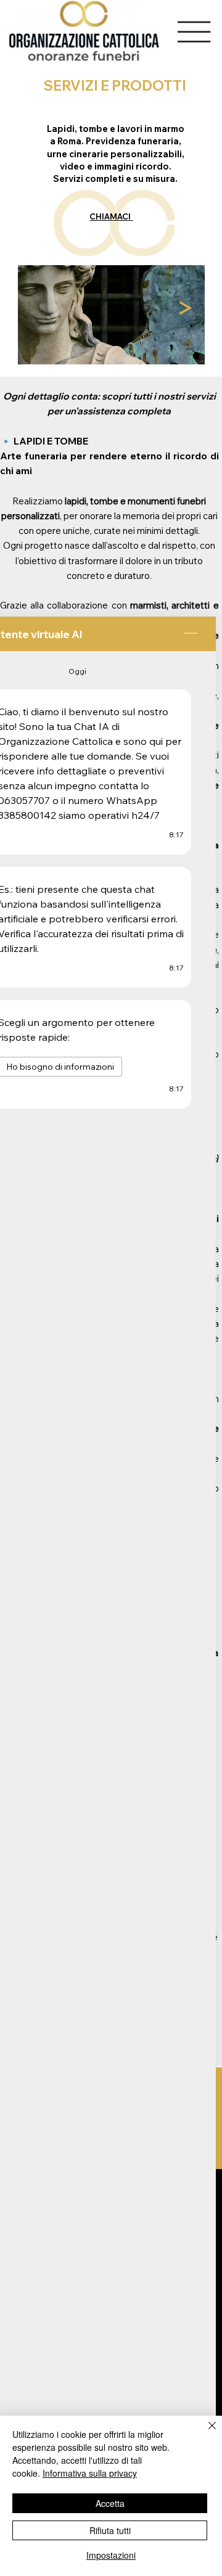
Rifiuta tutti (110, 2530)
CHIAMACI (111, 216)
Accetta (110, 2503)
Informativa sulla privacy (90, 2473)
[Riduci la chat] (191, 634)
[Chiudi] (205, 2433)
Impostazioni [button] (111, 2555)
